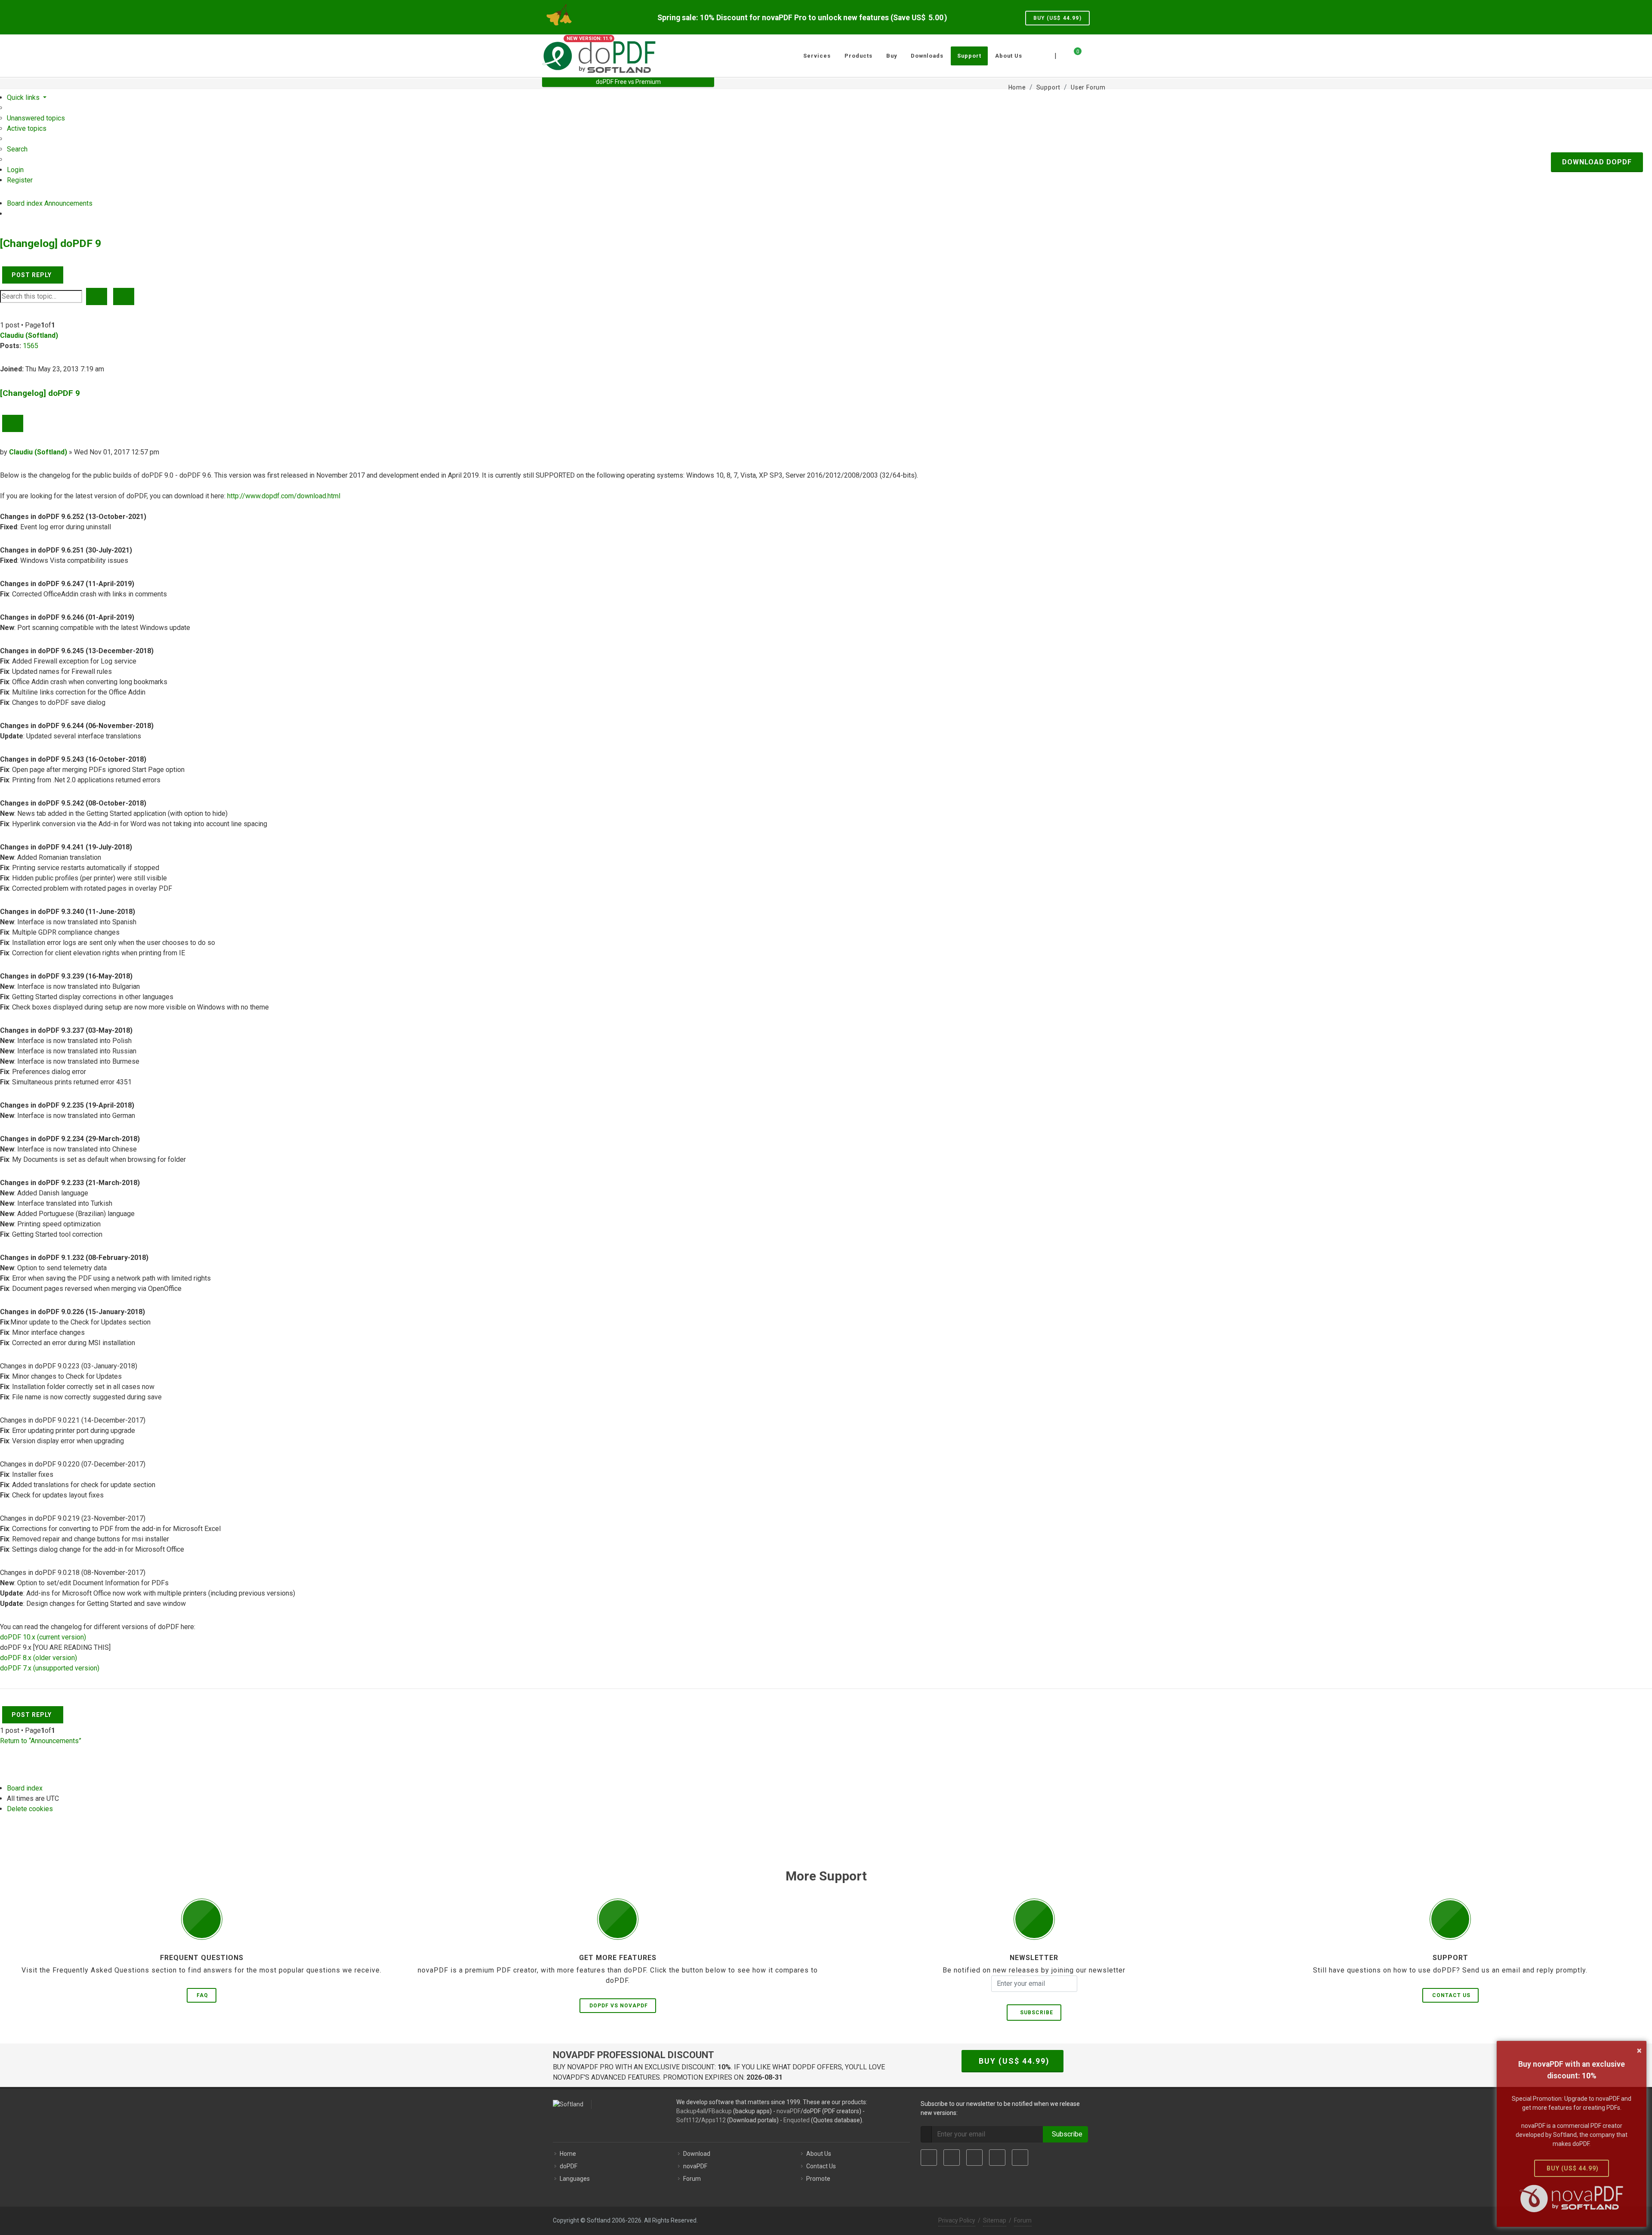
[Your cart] (1073, 55)
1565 (31, 346)
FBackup (720, 2111)
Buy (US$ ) (1057, 18)
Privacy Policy (957, 2220)
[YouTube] (997, 2158)
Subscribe (1035, 2013)
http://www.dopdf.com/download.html (284, 496)
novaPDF (789, 2111)
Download (697, 2154)
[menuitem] (36, 118)
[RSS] (1020, 2158)
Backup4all (691, 2111)
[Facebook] (929, 2158)
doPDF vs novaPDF (619, 2006)
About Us (819, 2154)
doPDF (569, 2166)
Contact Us (1451, 1995)
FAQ (202, 1995)
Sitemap (995, 2220)
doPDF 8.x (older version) (39, 1658)
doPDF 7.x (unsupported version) (50, 1668)
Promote (818, 2179)
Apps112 (714, 2120)
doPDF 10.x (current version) (43, 1637)
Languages (575, 2179)
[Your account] (1087, 52)
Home (568, 2154)
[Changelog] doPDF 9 (51, 243)
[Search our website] (1100, 55)
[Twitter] (952, 2158)
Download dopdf (1597, 162)
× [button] (1639, 2050)
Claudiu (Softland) (29, 335)
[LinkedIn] (974, 2158)
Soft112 (687, 2120)
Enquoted (797, 2120)
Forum (692, 2179)
